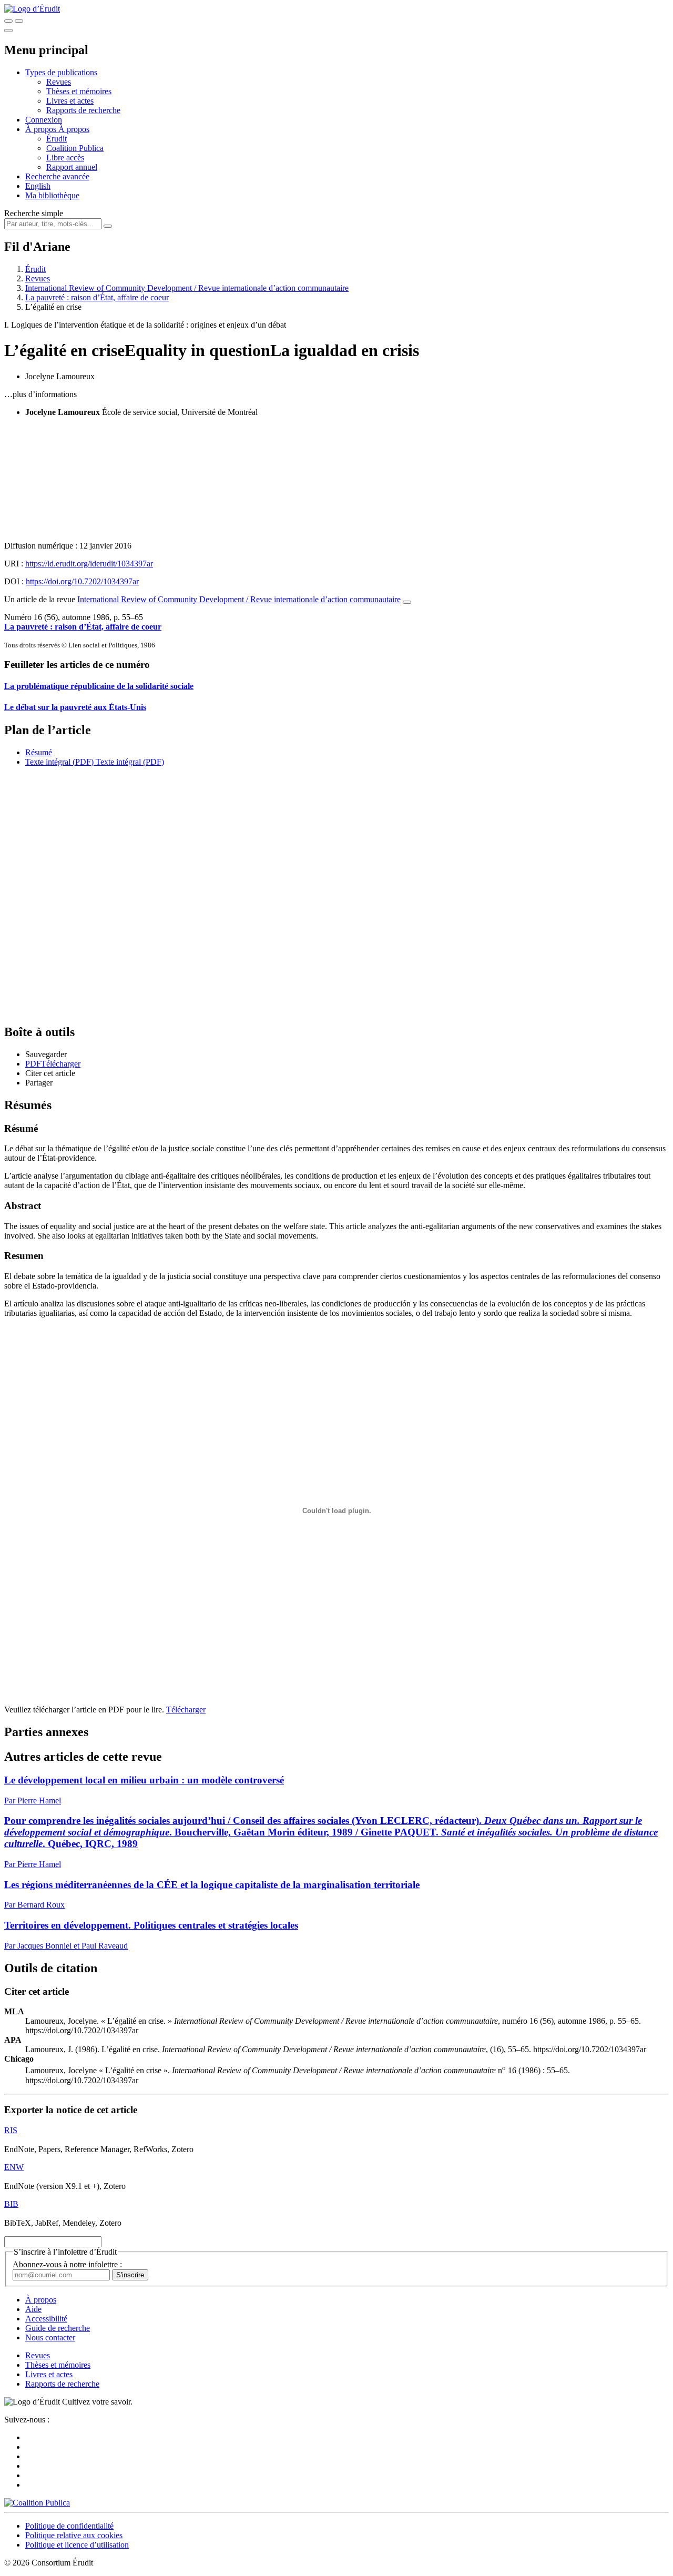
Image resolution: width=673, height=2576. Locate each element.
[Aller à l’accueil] (32, 9)
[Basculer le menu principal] (8, 31)
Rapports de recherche (83, 110)
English (38, 186)
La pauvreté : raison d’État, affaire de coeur (97, 297)
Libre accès (65, 158)
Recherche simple (34, 213)
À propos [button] (42, 129)
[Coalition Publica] (37, 2503)
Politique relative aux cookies (74, 2535)
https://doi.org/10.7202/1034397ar (82, 581)
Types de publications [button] (61, 72)
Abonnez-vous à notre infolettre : (67, 2264)
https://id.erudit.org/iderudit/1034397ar (89, 564)
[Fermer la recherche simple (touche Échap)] (19, 21)
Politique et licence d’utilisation (77, 2545)
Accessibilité (46, 2319)
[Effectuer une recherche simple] (8, 21)
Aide (33, 2309)
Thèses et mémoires (79, 91)
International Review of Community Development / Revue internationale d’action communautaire (187, 288)
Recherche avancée (57, 176)
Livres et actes (70, 101)
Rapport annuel (72, 167)
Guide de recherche (58, 2328)
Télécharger (186, 1710)
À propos (74, 129)
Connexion (44, 120)
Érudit (57, 139)
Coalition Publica (75, 148)
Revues (59, 82)
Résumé (39, 752)
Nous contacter (50, 2337)
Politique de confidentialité (69, 2526)
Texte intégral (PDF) (59, 762)
